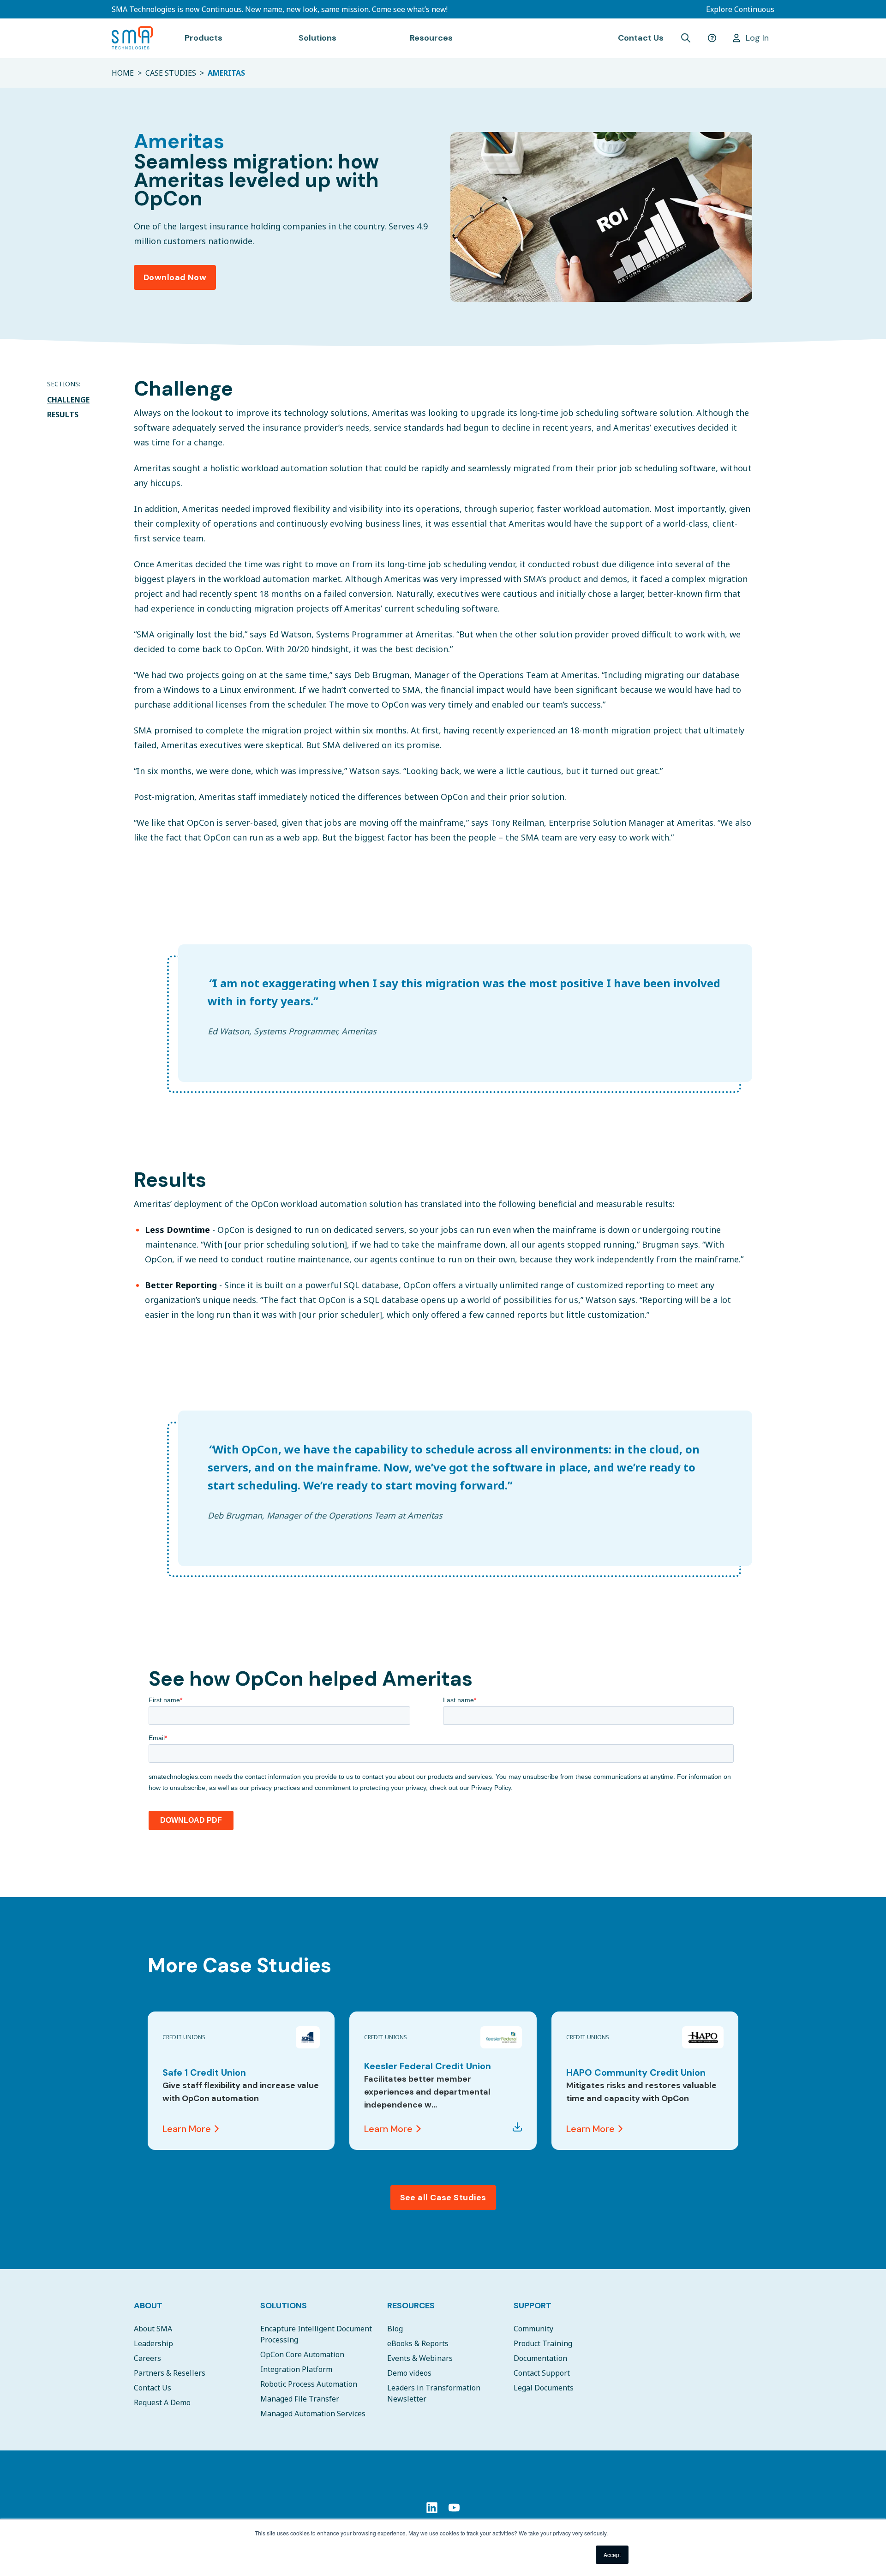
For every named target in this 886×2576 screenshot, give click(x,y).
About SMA (153, 2329)
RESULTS (63, 414)
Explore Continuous (740, 9)
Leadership (153, 2343)
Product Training (543, 2343)
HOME (123, 73)
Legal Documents (544, 2388)
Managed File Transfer (300, 2399)
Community (533, 2329)
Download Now (175, 277)
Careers (147, 2358)
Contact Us (641, 38)
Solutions (284, 2306)
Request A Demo (162, 2402)
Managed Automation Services (313, 2414)
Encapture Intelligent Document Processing (316, 2334)
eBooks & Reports (418, 2343)
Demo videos (409, 2373)
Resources (411, 2306)
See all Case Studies (443, 2198)
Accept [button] (612, 2555)
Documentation (540, 2358)
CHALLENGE (68, 400)
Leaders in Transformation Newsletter (434, 2393)
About (148, 2306)
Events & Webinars (420, 2358)
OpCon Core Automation (302, 2354)
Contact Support (542, 2373)
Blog (395, 2329)
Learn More (187, 2129)
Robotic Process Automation (309, 2384)
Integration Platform (296, 2369)
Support (533, 2306)
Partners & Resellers (170, 2373)
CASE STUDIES (171, 73)
